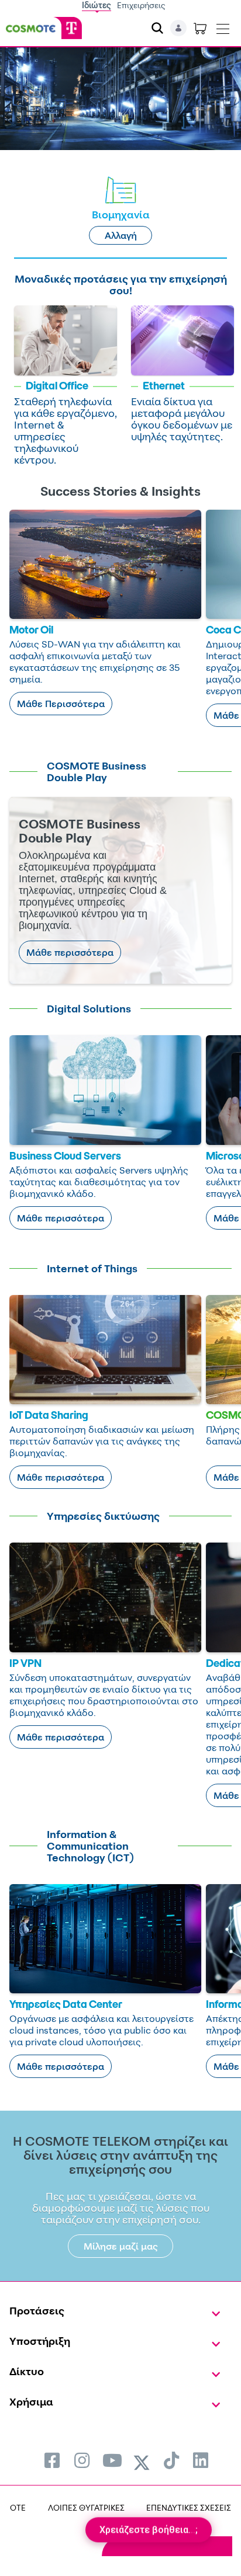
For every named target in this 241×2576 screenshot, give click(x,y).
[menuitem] (52, 2460)
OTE (18, 2507)
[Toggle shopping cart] (200, 28)
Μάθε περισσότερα (70, 952)
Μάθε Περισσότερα (61, 704)
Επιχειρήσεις (141, 5)
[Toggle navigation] (223, 26)
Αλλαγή (121, 235)
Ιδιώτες (97, 5)
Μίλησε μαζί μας (121, 2246)
